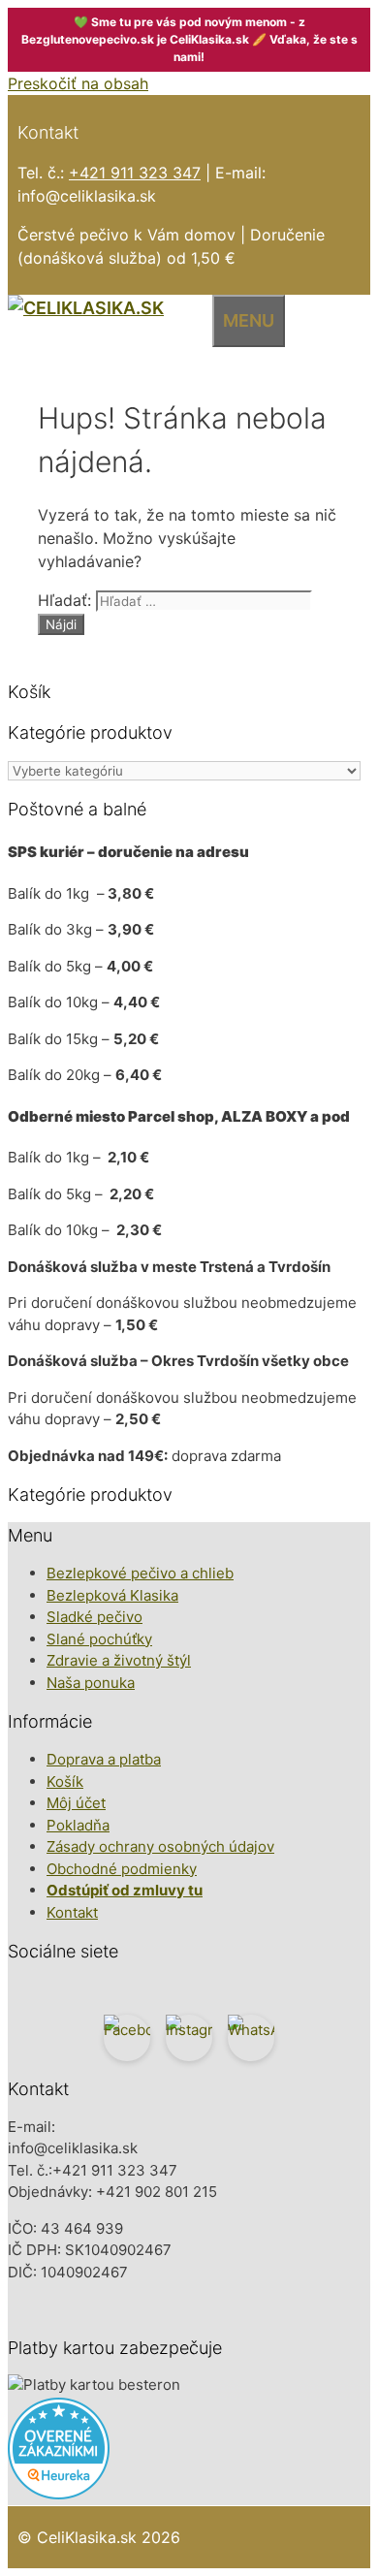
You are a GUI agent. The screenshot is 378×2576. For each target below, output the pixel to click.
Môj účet (76, 1803)
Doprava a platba (104, 1759)
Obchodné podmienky (122, 1869)
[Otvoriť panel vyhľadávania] (173, 318)
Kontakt (72, 1912)
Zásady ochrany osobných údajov (160, 1846)
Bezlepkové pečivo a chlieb (140, 1573)
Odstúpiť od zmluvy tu (125, 1890)
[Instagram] (189, 2038)
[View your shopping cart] (197, 318)
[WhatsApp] (251, 2038)
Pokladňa (78, 1825)
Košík (65, 1781)
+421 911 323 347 (135, 173)
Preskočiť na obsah (78, 83)
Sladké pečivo (94, 1617)
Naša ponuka (91, 1683)
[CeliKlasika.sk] (86, 308)
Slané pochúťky (99, 1639)
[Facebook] (127, 2038)
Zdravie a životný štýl (119, 1660)
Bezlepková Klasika (112, 1595)
